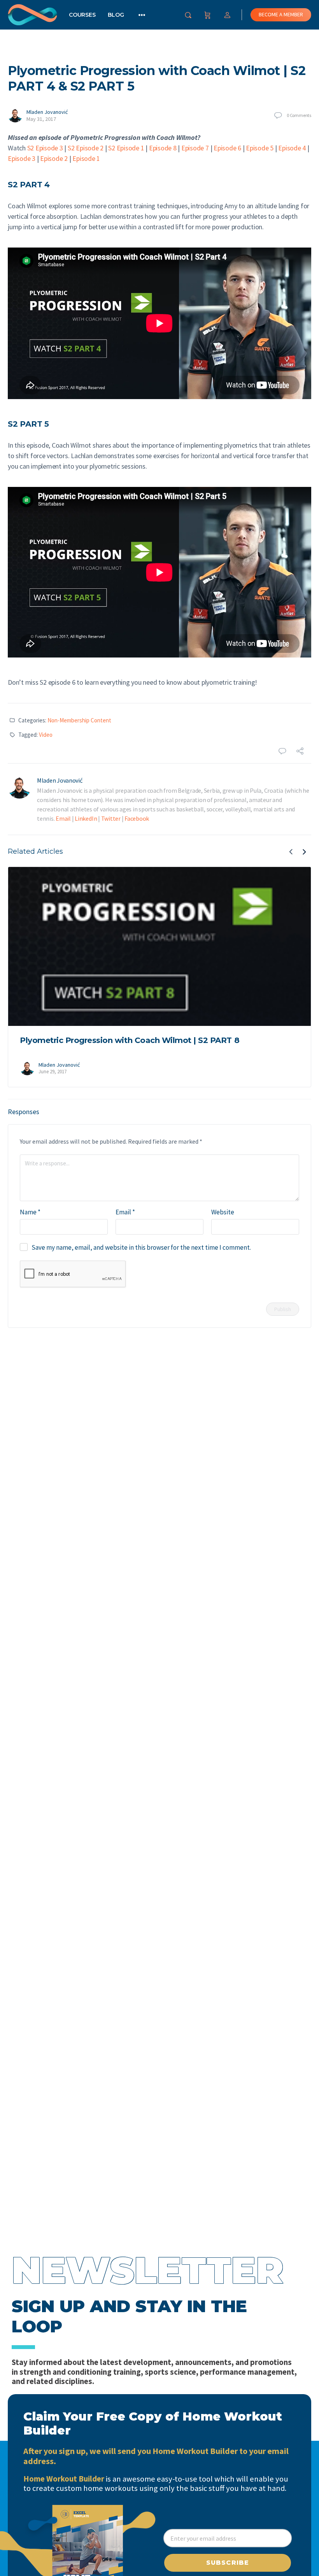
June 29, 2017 (53, 1072)
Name (30, 1212)
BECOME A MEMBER (281, 14)
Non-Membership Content (79, 720)
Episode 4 (292, 148)
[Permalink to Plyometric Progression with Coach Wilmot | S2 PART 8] (159, 946)
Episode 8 (163, 148)
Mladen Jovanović (47, 112)
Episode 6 (227, 148)
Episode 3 (22, 158)
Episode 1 (86, 158)
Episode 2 (54, 158)
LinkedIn (86, 818)
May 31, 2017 (41, 119)
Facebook (137, 818)
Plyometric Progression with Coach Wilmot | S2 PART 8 (130, 1040)
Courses (82, 15)
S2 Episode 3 (45, 148)
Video (46, 735)
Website (223, 1212)
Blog (116, 15)
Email (63, 818)
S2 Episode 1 (126, 148)
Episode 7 (195, 148)
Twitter (111, 818)
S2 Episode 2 (86, 148)
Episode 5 (260, 148)
